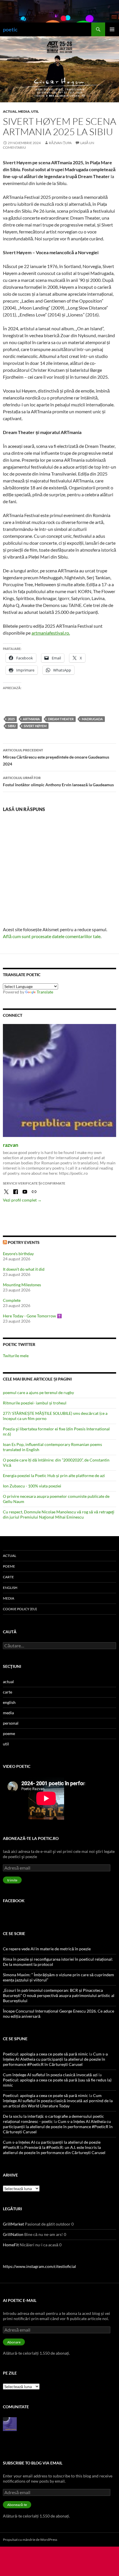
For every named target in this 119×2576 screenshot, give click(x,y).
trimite (12, 1880)
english (10, 1588)
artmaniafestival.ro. (51, 633)
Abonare (14, 2342)
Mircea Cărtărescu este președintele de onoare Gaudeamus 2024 (56, 757)
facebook (14, 1901)
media (24, 111)
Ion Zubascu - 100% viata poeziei (32, 1486)
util (35, 111)
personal (11, 1723)
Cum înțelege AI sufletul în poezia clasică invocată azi (50, 2075)
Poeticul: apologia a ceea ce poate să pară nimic (45, 2054)
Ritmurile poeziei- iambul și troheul (35, 1403)
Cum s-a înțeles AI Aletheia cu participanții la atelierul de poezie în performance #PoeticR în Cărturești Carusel (55, 2059)
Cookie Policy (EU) (20, 1609)
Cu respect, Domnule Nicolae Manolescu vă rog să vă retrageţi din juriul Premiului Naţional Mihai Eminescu (59, 1514)
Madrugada (92, 719)
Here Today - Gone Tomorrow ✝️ (32, 1316)
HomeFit (11, 2245)
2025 (11, 719)
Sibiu (12, 726)
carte (8, 1577)
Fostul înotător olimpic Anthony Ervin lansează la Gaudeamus (58, 781)
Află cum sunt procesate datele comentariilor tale (52, 936)
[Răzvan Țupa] (10, 2424)
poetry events (24, 1242)
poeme (9, 1566)
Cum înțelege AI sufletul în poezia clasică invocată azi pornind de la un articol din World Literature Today (58, 2101)
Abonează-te (17, 2505)
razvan (11, 1145)
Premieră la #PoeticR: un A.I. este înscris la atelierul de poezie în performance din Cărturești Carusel (54, 2150)
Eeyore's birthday (18, 1254)
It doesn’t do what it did (24, 1269)
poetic (10, 29)
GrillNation (13, 2234)
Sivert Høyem (35, 726)
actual (10, 111)
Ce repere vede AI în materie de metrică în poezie (47, 1949)
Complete (12, 1300)
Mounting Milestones (22, 1285)
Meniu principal (112, 29)
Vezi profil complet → (22, 1200)
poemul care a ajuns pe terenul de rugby (38, 1392)
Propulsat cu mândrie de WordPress (30, 2540)
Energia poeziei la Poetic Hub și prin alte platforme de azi (54, 1475)
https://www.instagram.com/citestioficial (39, 2266)
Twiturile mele (16, 1356)
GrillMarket (13, 2224)
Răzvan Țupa (60, 143)
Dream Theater (61, 719)
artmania (31, 719)
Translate (45, 992)
